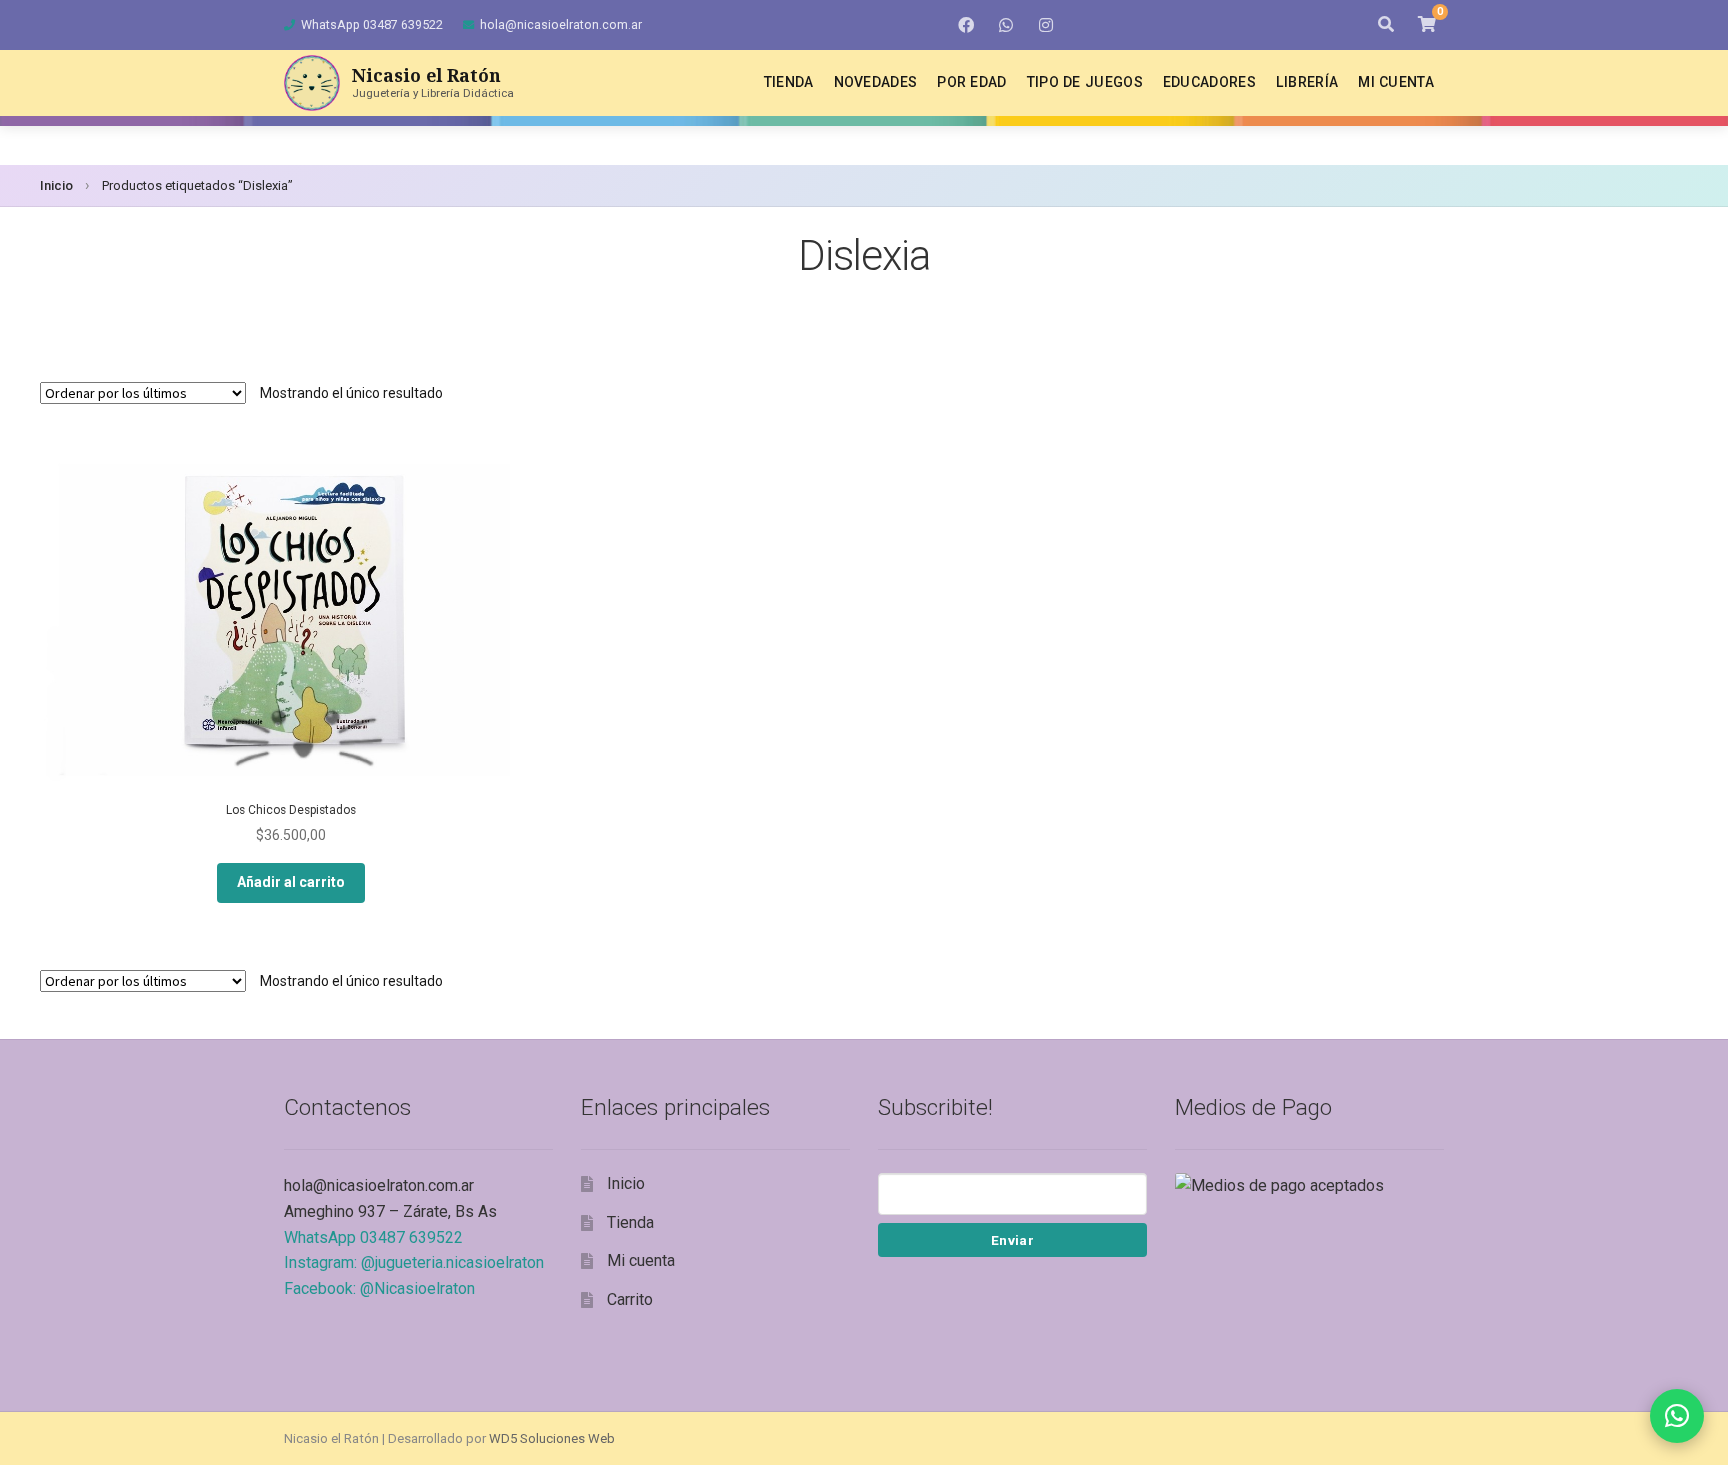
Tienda (789, 82)
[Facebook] (966, 25)
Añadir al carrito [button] (291, 882)
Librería (1307, 82)
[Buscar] (1386, 25)
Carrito (630, 1299)
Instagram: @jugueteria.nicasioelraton (414, 1262)
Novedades (876, 82)
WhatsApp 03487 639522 (372, 24)
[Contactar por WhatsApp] (1677, 1416)
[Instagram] (1046, 25)
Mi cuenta (1396, 82)
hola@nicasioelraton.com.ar (561, 24)
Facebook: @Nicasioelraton (379, 1288)
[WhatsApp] (1006, 25)
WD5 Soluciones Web (552, 1438)
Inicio (56, 185)
